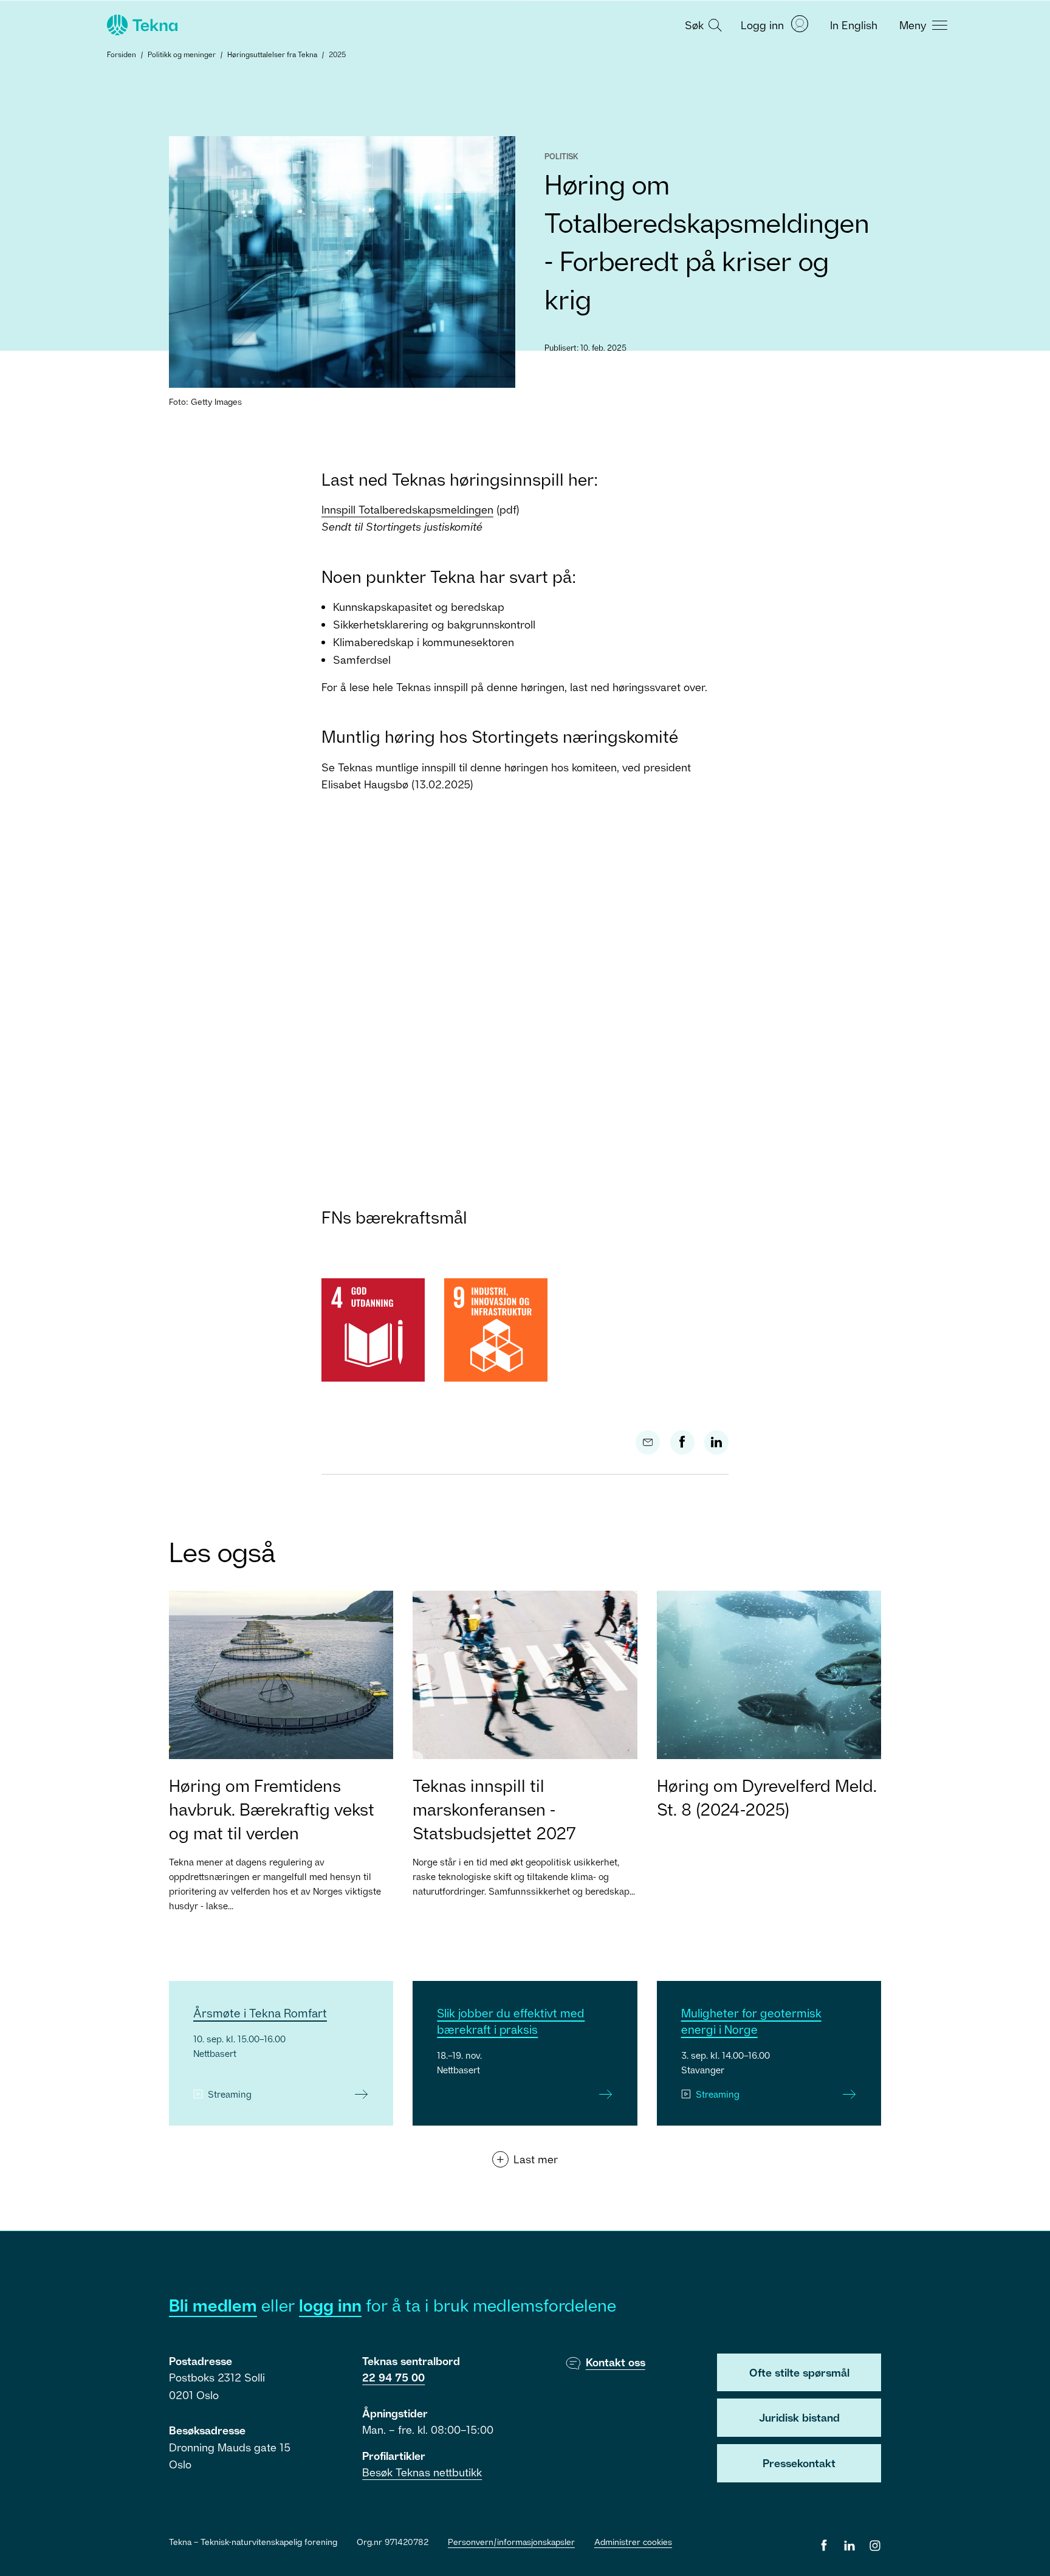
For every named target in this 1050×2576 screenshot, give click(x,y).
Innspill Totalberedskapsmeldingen (407, 509)
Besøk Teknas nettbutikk (422, 2472)
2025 (337, 54)
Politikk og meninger (182, 54)
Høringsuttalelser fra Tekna (272, 54)
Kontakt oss (616, 2362)
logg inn (330, 2305)
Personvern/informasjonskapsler (511, 2542)
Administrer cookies (633, 2542)
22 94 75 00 (393, 2377)
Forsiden (122, 54)
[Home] (141, 25)
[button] (702, 24)
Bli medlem (213, 2305)
